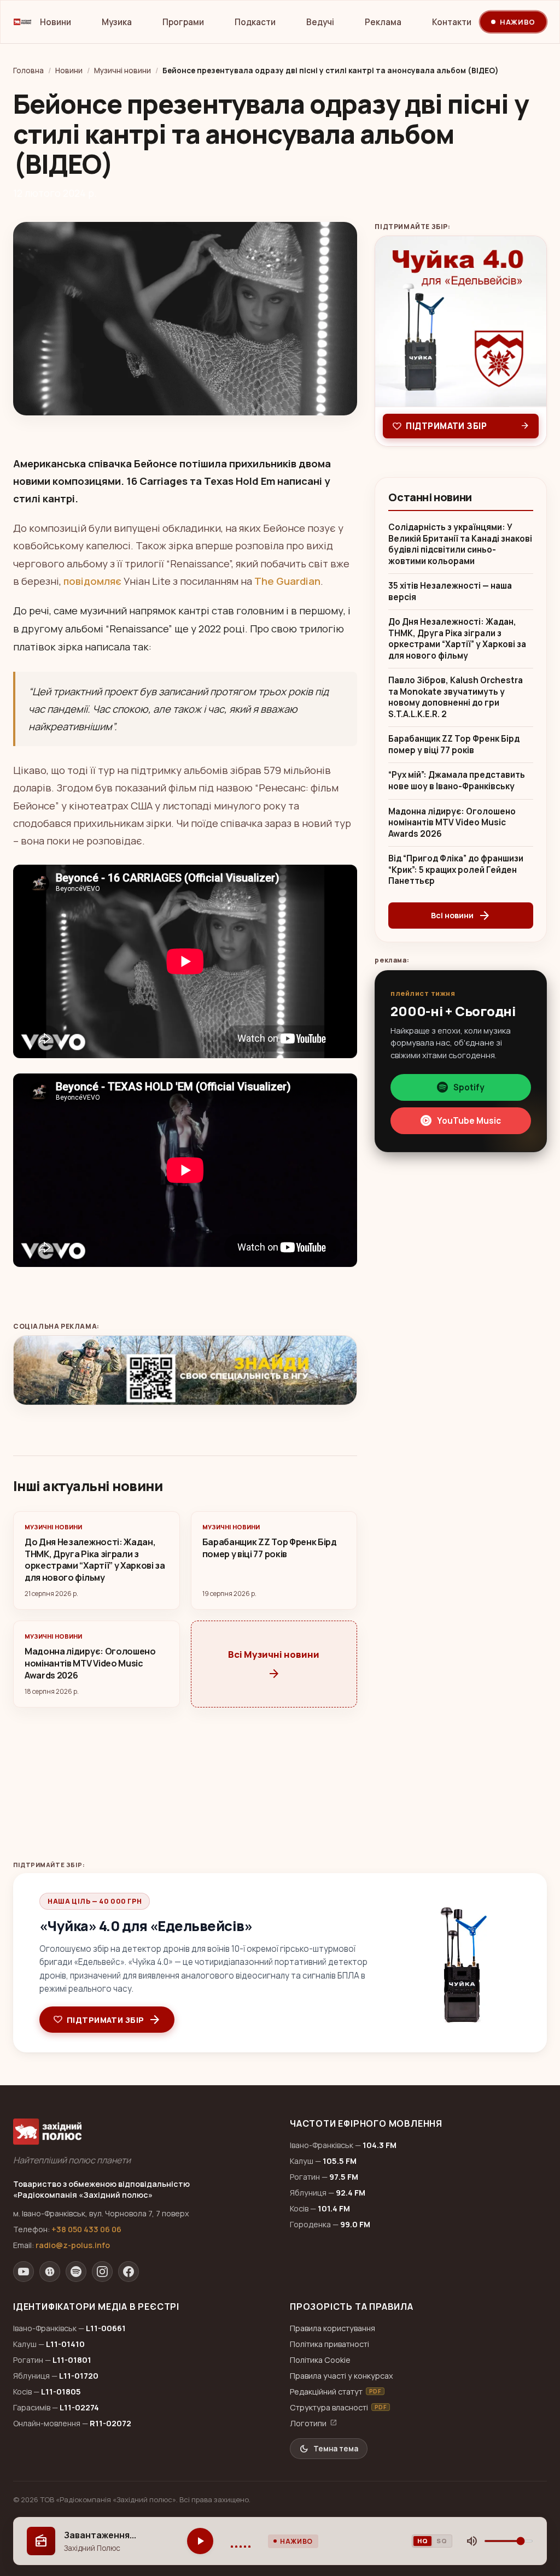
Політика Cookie (320, 2360)
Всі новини (461, 916)
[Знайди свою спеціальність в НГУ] (185, 1370)
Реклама (383, 22)
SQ (442, 2541)
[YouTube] (24, 2272)
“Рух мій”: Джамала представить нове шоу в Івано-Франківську (457, 781)
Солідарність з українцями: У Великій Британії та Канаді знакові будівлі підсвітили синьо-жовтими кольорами (460, 544)
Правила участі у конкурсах (342, 2376)
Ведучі (320, 22)
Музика (117, 22)
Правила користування (332, 2328)
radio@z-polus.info (73, 2245)
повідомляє (92, 581)
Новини (56, 22)
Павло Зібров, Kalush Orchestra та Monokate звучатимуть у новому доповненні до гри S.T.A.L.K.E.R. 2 (456, 697)
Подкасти (255, 22)
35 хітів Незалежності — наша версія (450, 592)
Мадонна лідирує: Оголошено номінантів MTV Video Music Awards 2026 (452, 823)
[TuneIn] (50, 2272)
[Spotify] (76, 2272)
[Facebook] (129, 2272)
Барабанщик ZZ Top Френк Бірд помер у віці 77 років (454, 745)
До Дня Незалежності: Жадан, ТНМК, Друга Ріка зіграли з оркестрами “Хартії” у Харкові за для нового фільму (457, 639)
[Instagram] (102, 2272)
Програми (183, 22)
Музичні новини (122, 71)
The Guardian (287, 581)
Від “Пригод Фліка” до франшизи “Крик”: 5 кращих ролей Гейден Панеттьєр (456, 870)
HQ (422, 2541)
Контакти (452, 22)
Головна (28, 71)
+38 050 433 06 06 (86, 2229)
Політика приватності (329, 2344)
